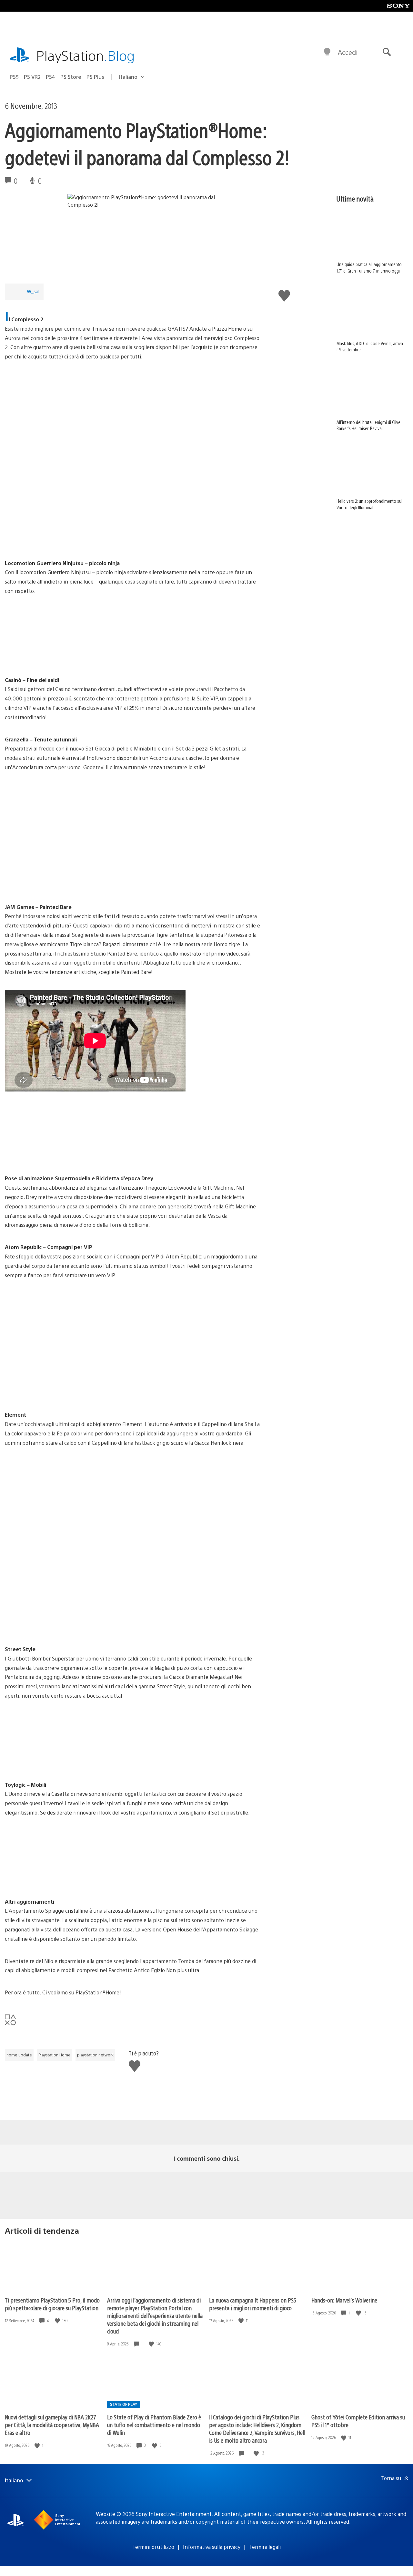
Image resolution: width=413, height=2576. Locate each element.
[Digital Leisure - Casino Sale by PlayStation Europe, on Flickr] (55, 658)
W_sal (33, 291)
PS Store (71, 77)
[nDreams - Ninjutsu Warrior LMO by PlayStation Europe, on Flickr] (55, 541)
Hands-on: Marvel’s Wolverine (344, 2300)
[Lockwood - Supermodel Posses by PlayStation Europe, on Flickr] (55, 1156)
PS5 (14, 77)
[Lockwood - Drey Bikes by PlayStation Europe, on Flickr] (154, 1156)
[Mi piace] (58, 2321)
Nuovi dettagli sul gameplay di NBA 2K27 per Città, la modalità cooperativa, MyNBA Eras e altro (52, 2425)
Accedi (348, 52)
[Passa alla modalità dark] (327, 52)
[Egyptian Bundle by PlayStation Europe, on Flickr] (154, 1879)
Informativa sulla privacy (212, 2547)
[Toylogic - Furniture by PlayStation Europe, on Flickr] (55, 1762)
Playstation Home (55, 2055)
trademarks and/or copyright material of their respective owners (227, 2522)
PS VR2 (32, 77)
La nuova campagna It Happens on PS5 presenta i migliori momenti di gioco (253, 2304)
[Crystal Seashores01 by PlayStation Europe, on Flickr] (55, 1879)
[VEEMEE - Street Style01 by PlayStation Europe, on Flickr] (55, 1627)
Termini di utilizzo (153, 2547)
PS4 (50, 77)
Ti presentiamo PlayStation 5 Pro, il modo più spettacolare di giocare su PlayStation (52, 2304)
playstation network (95, 2055)
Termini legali (265, 2547)
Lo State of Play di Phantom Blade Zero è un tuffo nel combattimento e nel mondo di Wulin (154, 2425)
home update (19, 2055)
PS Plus (95, 77)
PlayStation (86, 55)
